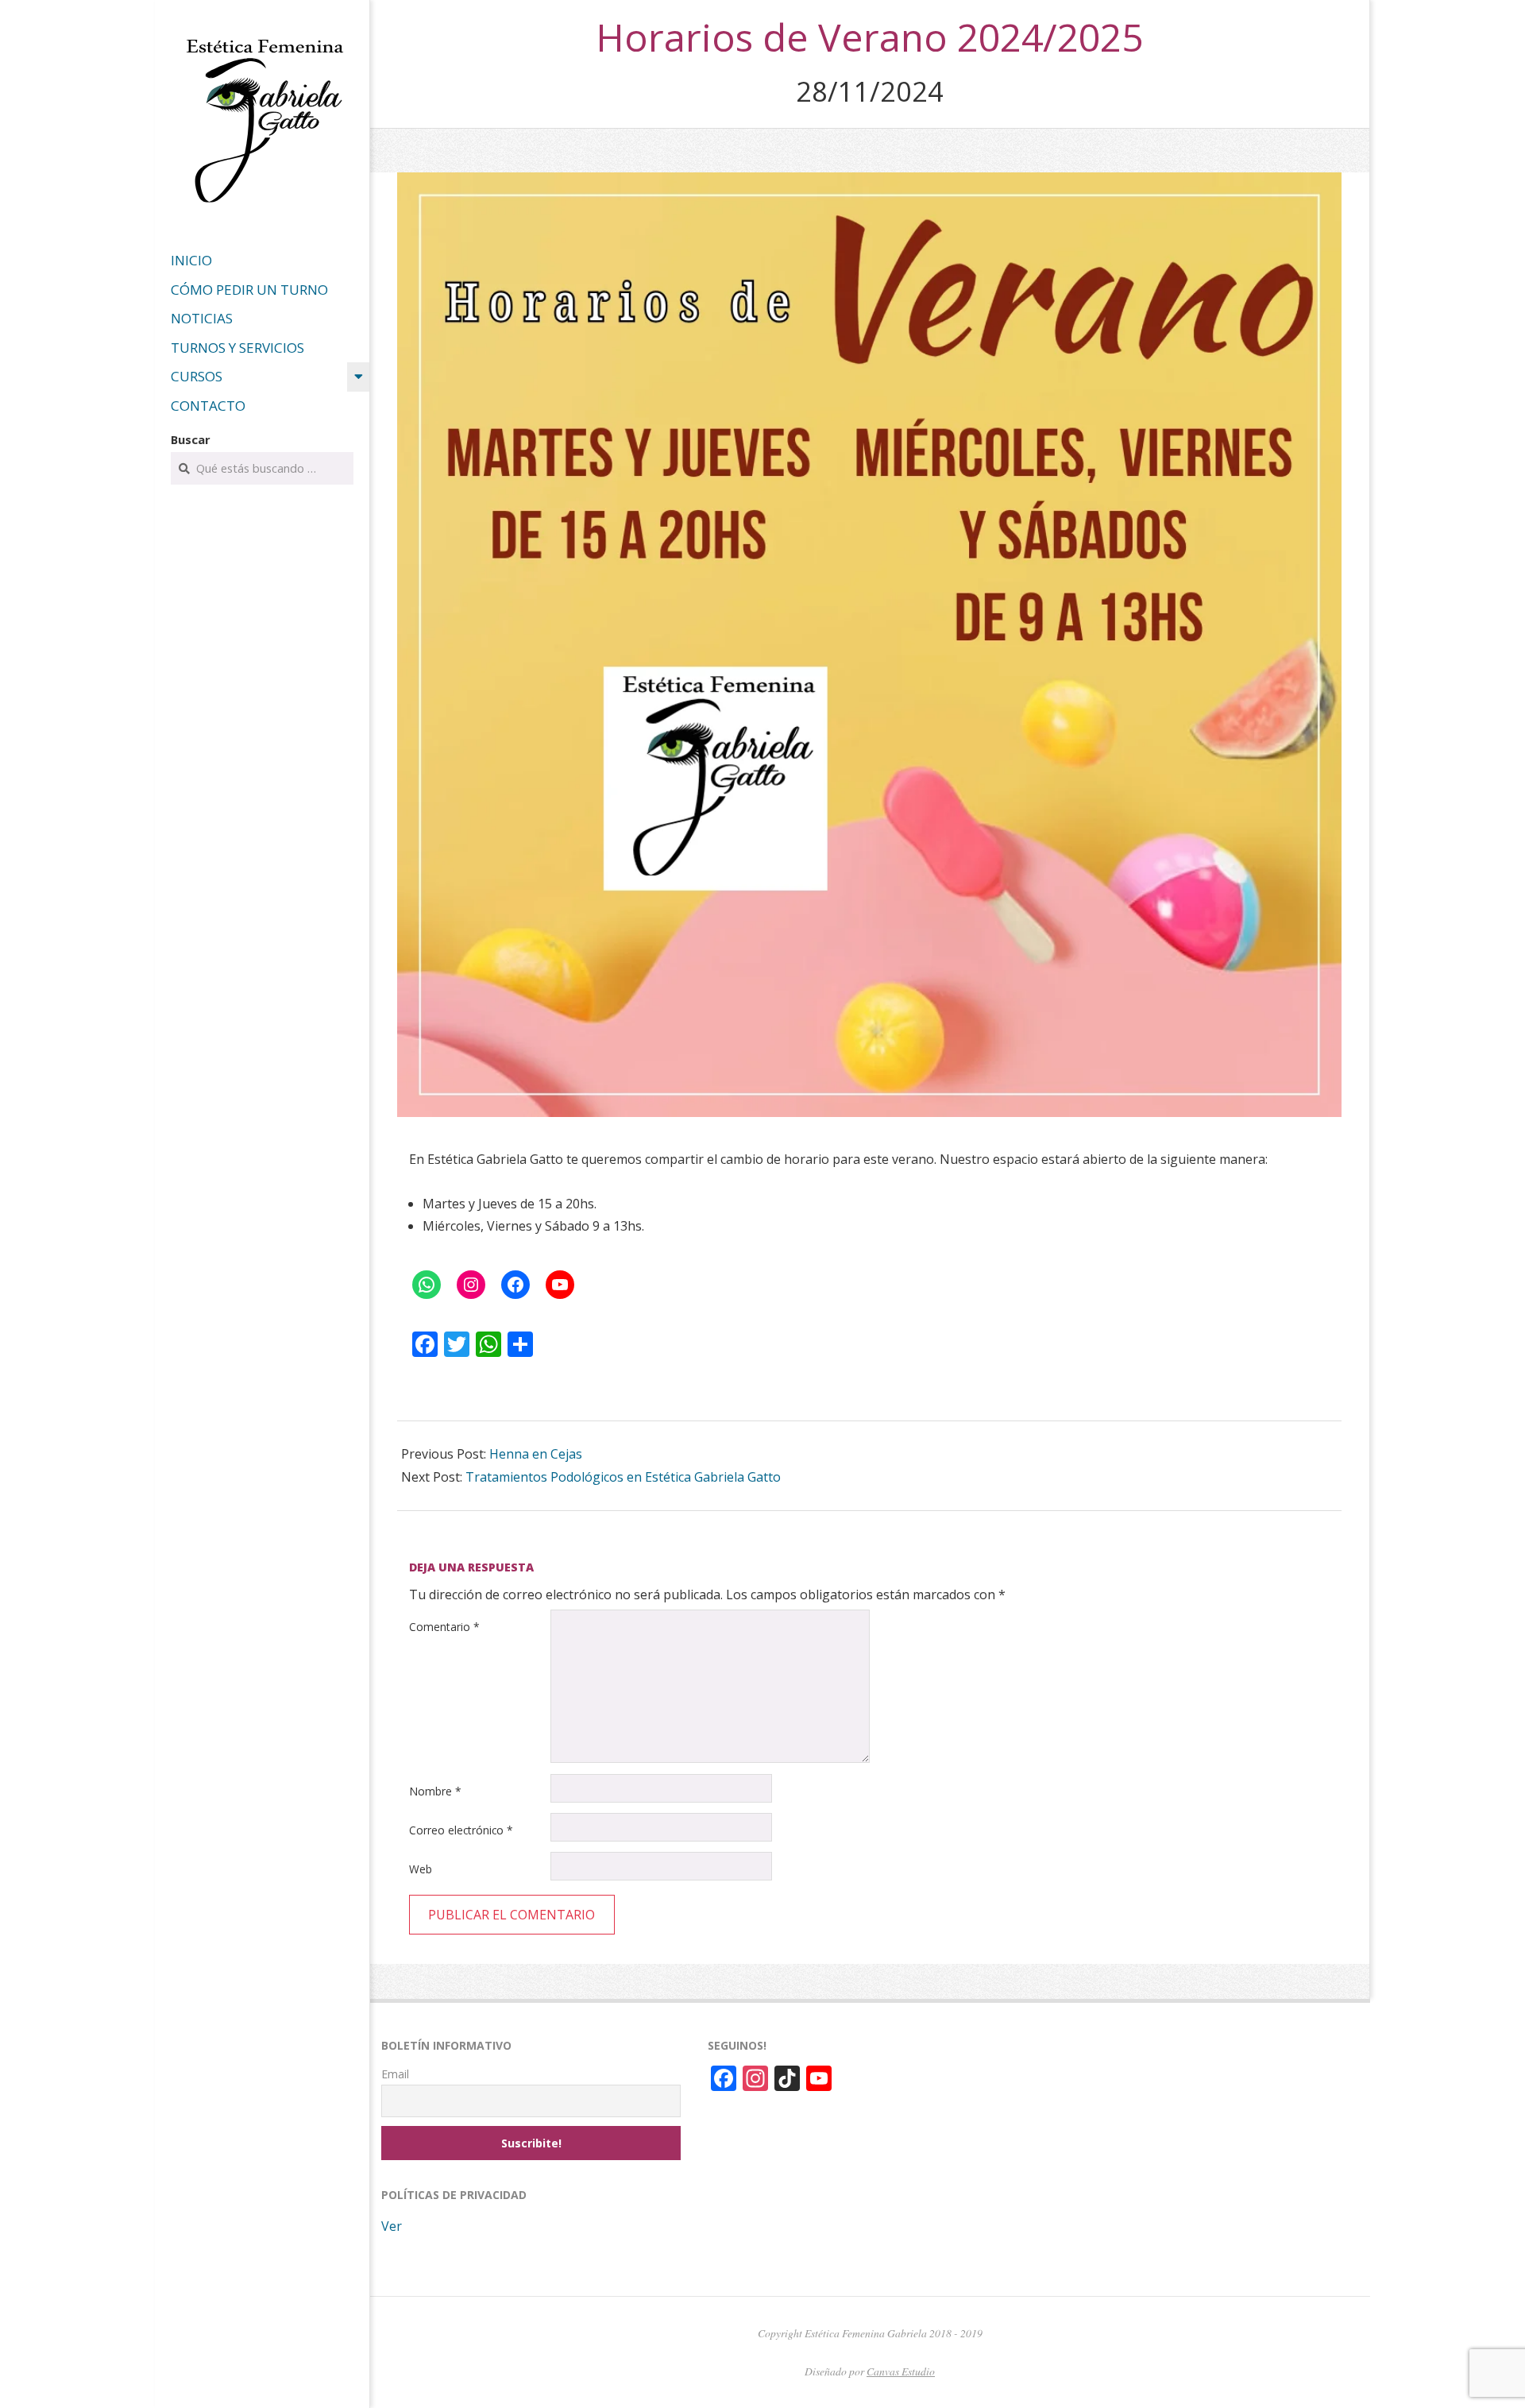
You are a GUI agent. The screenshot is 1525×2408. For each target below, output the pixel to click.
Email (395, 2074)
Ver (392, 2226)
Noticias (202, 318)
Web (421, 1869)
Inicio (191, 260)
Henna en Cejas (536, 1454)
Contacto (208, 406)
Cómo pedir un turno (249, 290)
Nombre (435, 1791)
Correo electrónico (461, 1830)
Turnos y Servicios (237, 348)
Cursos (197, 376)
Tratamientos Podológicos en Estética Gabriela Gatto (623, 1477)
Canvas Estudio (901, 2371)
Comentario (444, 1627)
